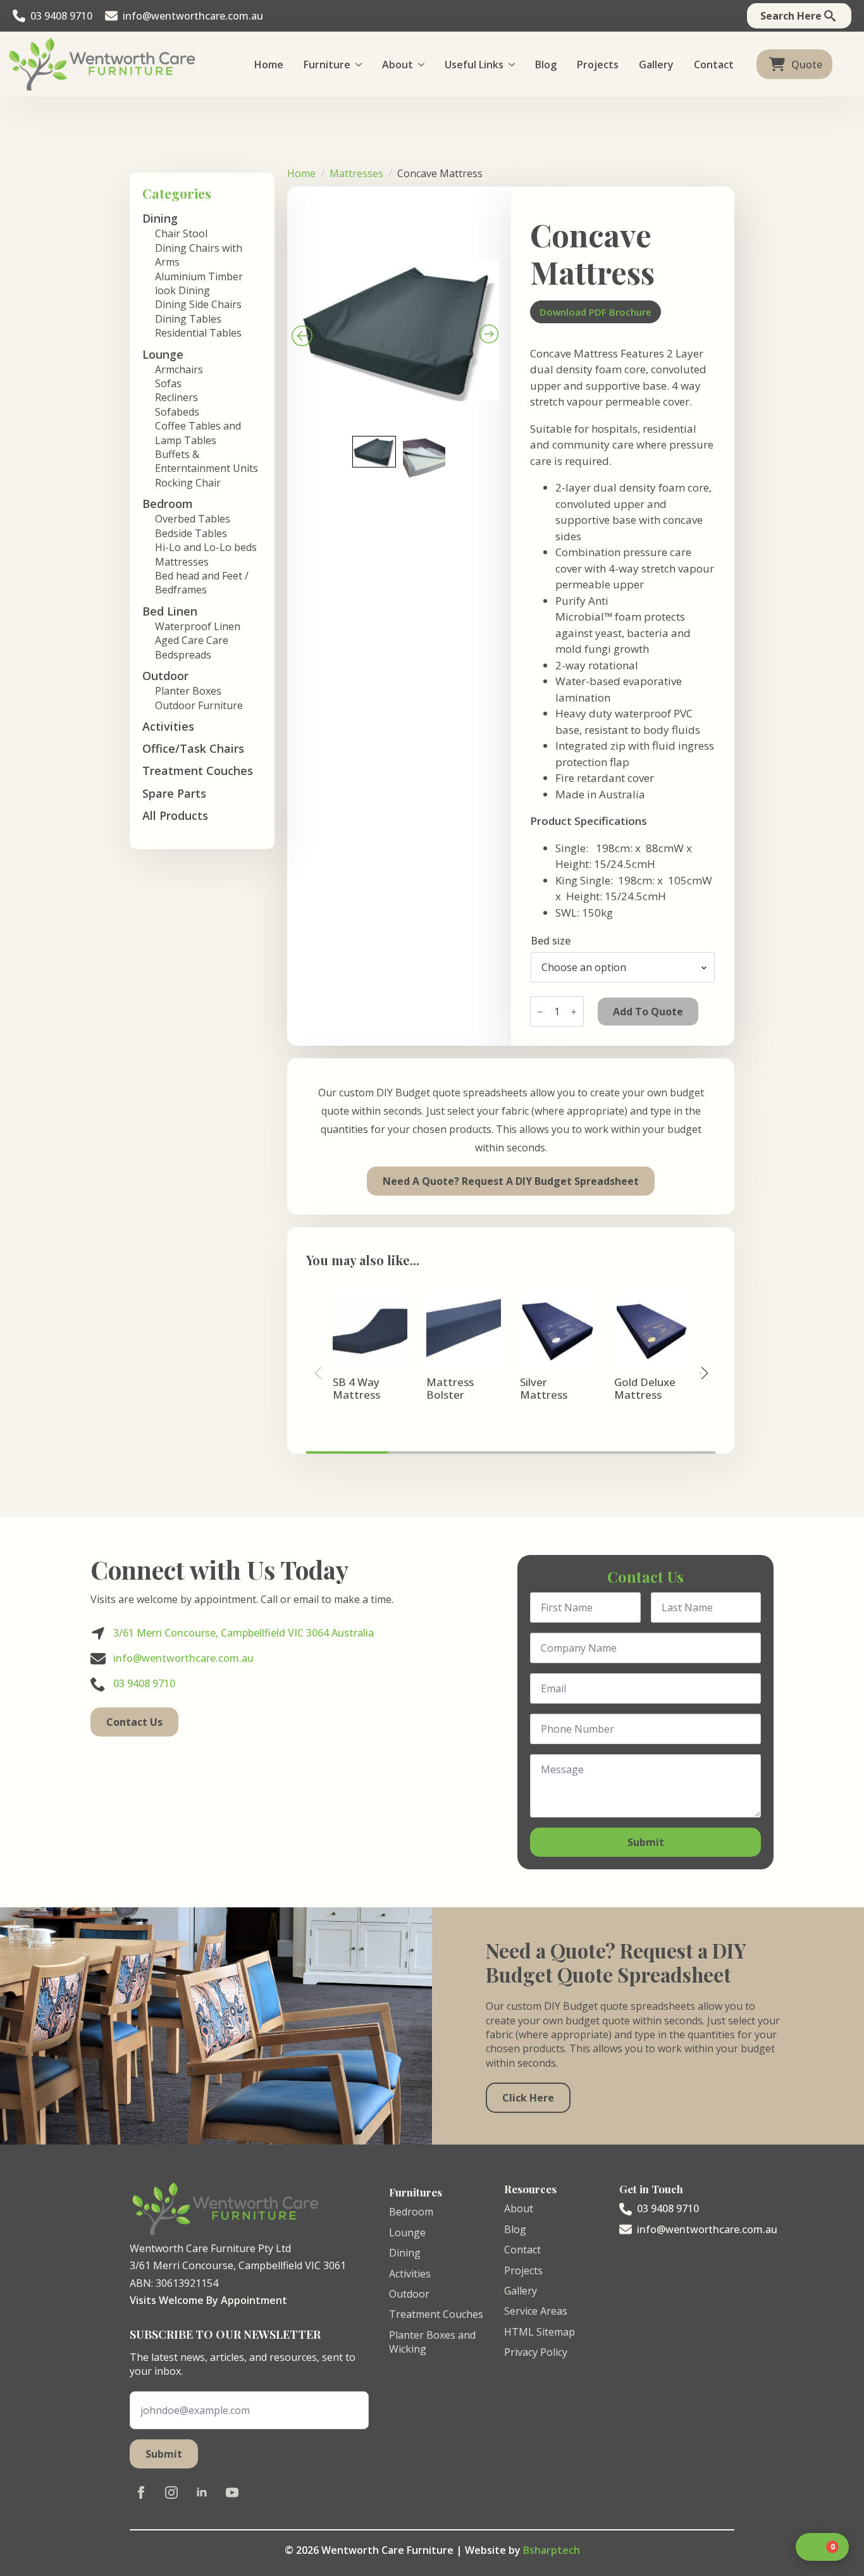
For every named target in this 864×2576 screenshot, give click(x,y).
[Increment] (574, 1012)
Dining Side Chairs (198, 304)
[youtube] (232, 2492)
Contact (714, 65)
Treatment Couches (198, 771)
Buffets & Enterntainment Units (207, 461)
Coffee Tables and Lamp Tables (198, 433)
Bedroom (411, 2212)
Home (269, 65)
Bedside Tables (191, 533)
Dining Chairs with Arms (199, 255)
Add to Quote (648, 1012)
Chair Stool (181, 233)
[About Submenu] (424, 65)
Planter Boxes (188, 691)
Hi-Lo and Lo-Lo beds (206, 547)
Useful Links (474, 65)
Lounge (407, 2232)
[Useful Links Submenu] (514, 65)
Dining (405, 2253)
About (398, 65)
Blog (546, 65)
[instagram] (171, 2492)
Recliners (176, 397)
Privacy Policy (536, 2352)
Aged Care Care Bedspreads (192, 647)
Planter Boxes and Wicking (432, 2342)
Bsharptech (552, 2550)
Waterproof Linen (198, 626)
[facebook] (141, 2492)
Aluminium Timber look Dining (199, 283)
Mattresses (182, 562)
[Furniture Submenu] (361, 65)
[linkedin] (202, 2492)
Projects (598, 65)
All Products (175, 815)
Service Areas (536, 2311)
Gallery (656, 65)
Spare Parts (174, 793)
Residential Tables (198, 333)
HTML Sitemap (540, 2332)
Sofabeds (177, 412)
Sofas (168, 383)
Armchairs (179, 369)
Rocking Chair (188, 483)
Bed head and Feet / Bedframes (202, 583)
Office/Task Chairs (193, 748)
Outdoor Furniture (199, 705)
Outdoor (409, 2294)
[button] (704, 1373)
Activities (168, 726)
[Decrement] (540, 1012)
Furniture (327, 65)
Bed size (551, 941)
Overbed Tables (193, 519)
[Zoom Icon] (399, 300)
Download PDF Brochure (596, 312)
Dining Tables (188, 319)
